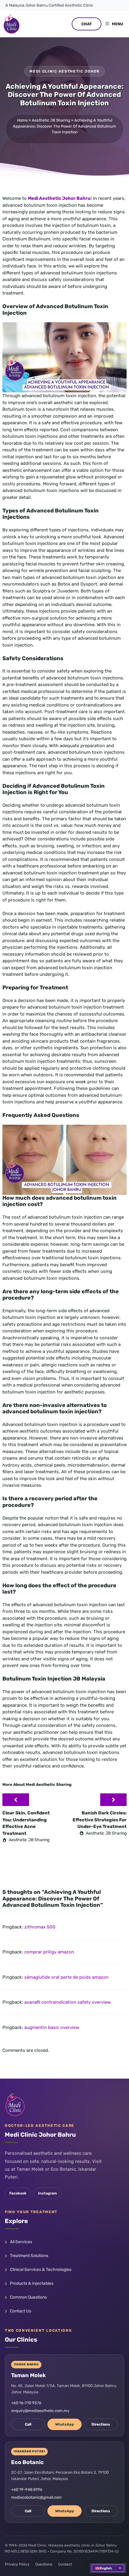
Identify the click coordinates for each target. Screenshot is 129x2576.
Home (22, 120)
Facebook (18, 2193)
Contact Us (21, 2311)
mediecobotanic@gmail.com (36, 2497)
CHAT (87, 24)
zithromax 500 (40, 1927)
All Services (21, 2242)
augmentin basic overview (52, 2027)
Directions (101, 2424)
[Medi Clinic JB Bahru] (12, 24)
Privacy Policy (17, 2564)
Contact (65, 2564)
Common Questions (28, 2297)
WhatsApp (65, 2424)
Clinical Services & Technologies (41, 2270)
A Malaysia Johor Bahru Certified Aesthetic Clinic (49, 5)
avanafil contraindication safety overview (67, 2002)
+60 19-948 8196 (27, 2489)
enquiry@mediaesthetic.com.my (40, 2411)
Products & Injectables (32, 2283)
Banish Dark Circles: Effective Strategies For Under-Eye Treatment (100, 1820)
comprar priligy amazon (49, 1952)
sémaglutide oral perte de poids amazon (66, 1977)
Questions (44, 2564)
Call (28, 2424)
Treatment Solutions (29, 2256)
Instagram (48, 2193)
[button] (108, 2568)
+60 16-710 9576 (26, 2403)
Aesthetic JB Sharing (51, 120)
